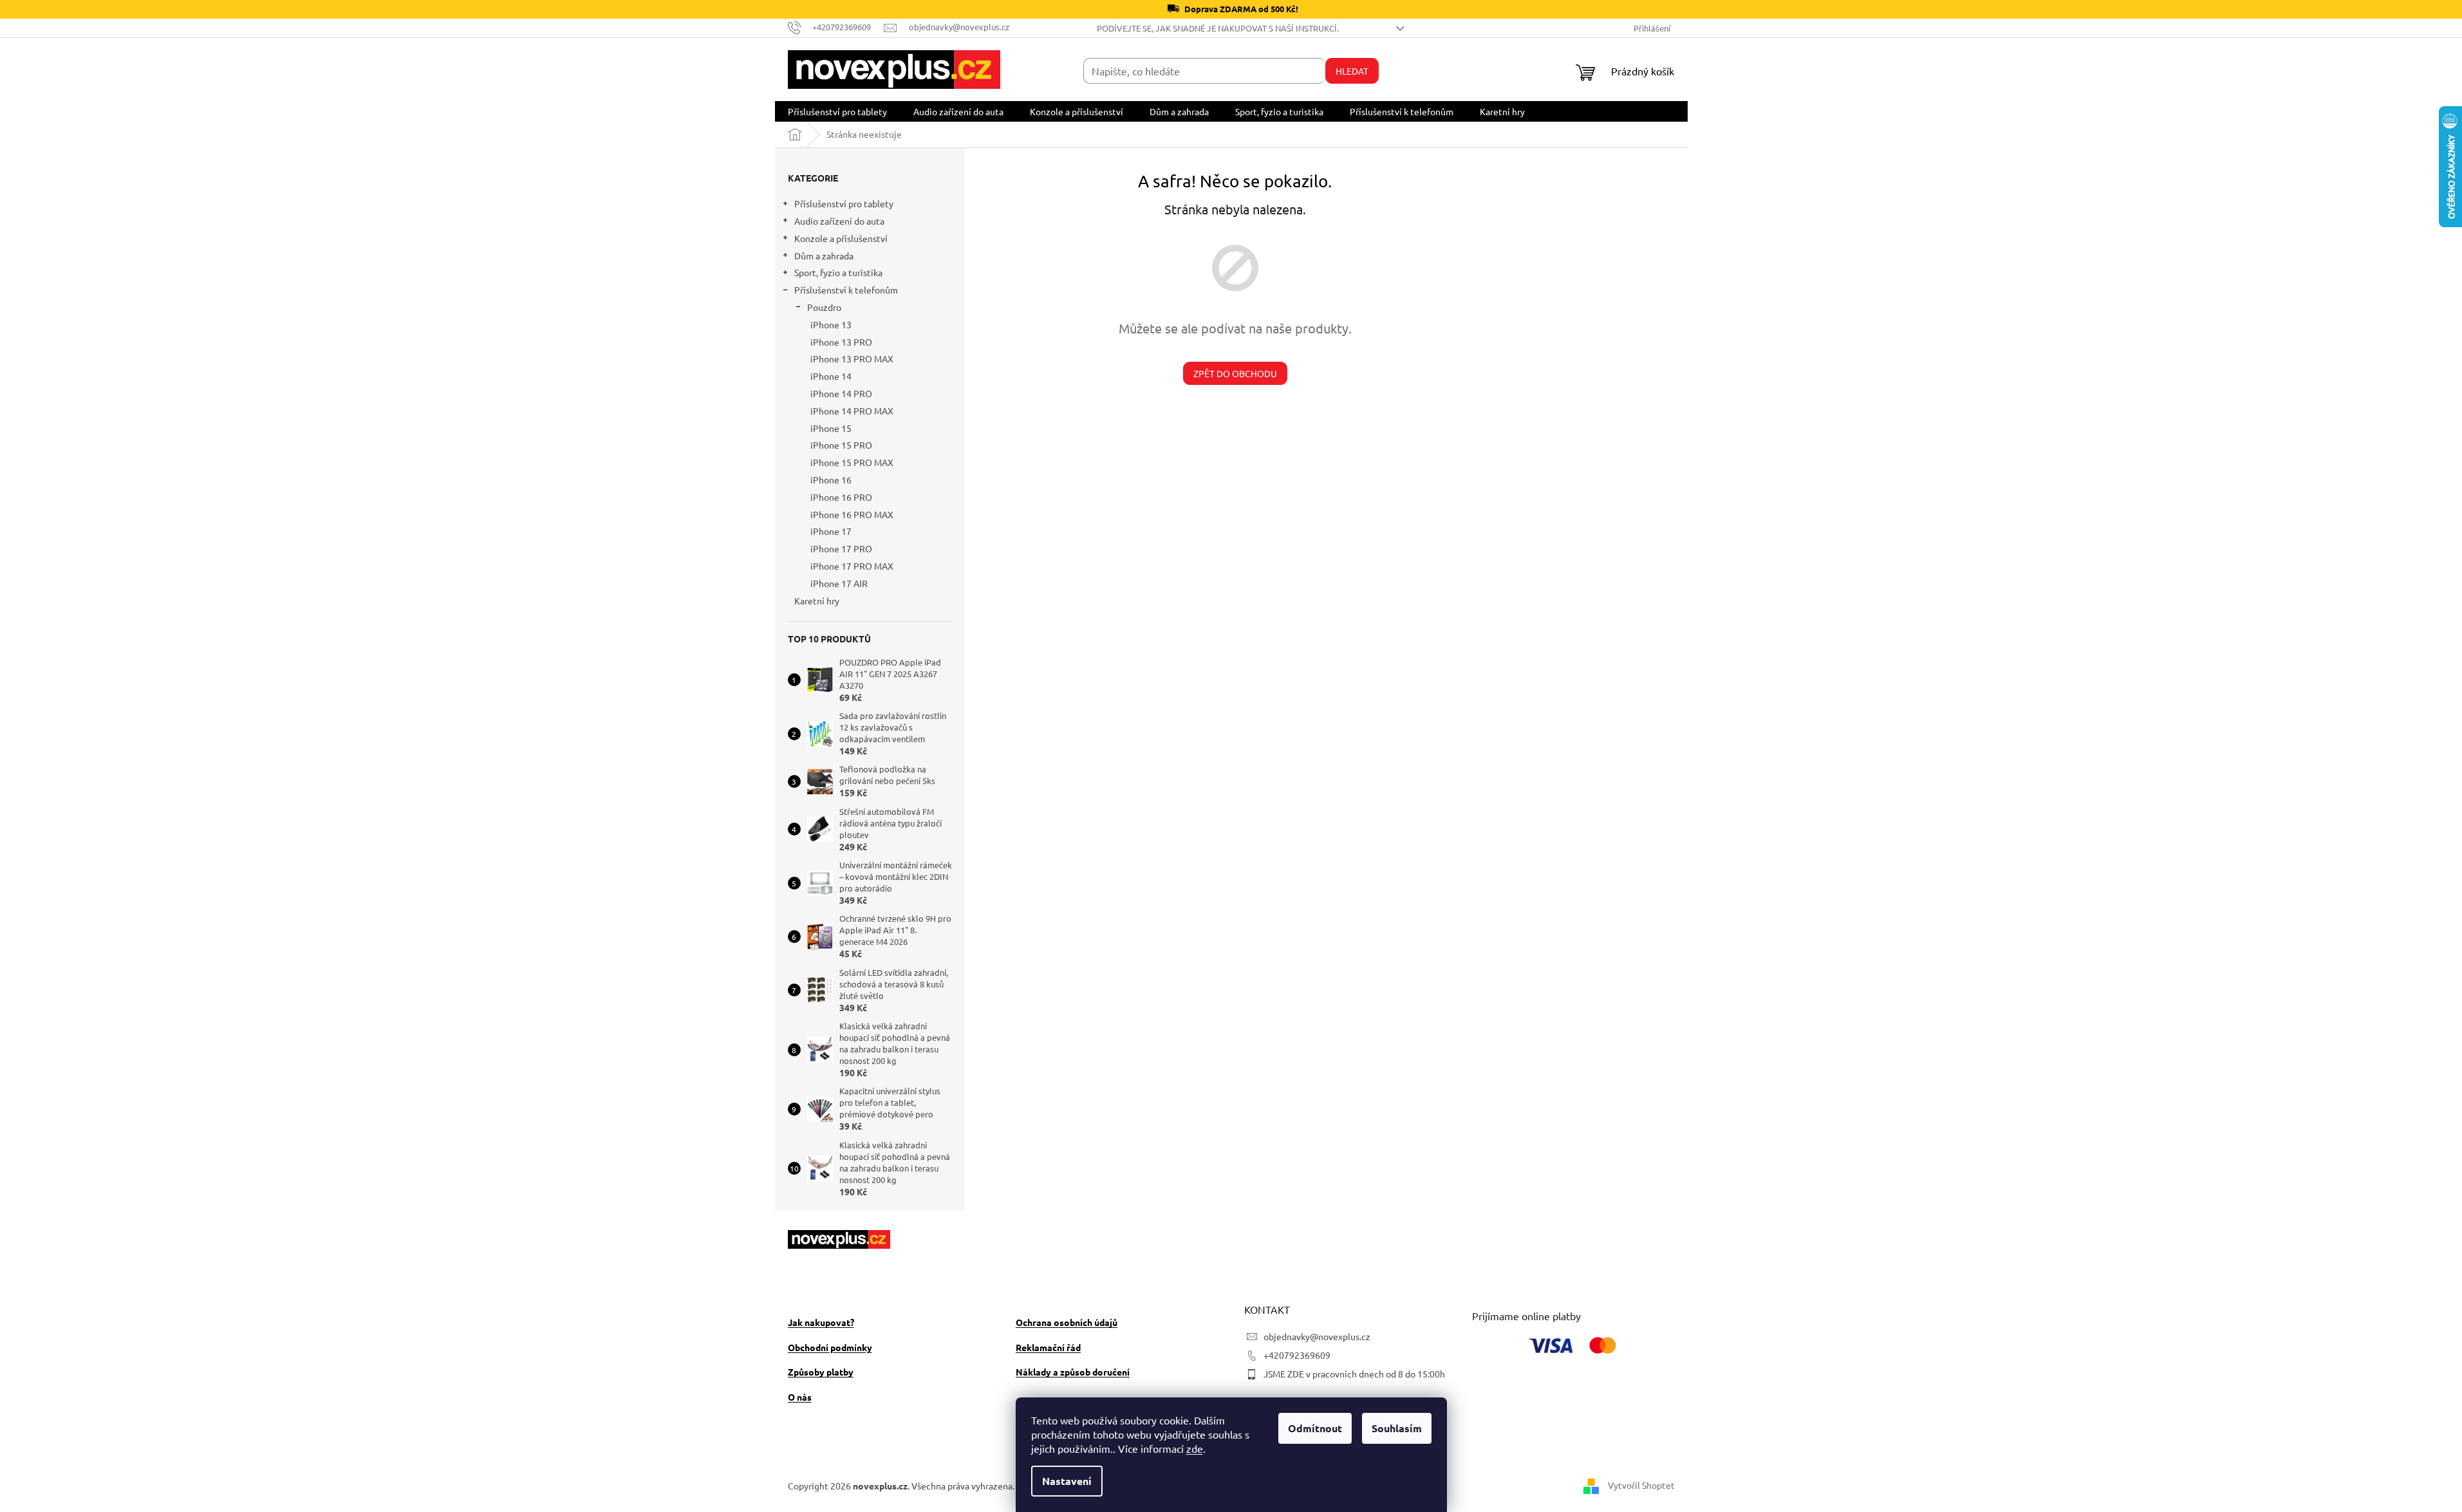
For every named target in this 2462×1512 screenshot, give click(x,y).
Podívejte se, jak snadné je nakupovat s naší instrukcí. (1218, 28)
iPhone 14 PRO (841, 393)
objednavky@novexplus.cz (1317, 1336)
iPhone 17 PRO (841, 548)
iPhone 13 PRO (841, 342)
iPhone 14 (831, 376)
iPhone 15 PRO (841, 445)
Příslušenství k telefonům (846, 290)
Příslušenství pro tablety (844, 203)
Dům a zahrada (824, 256)
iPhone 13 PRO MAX (852, 359)
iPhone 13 (831, 324)
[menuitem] (837, 111)
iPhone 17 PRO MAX (852, 566)
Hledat (1352, 71)
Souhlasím (1397, 1428)
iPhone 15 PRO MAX (852, 462)
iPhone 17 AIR (839, 583)
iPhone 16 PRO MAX (852, 514)
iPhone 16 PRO (841, 497)
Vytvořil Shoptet (1641, 1484)
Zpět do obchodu (1235, 373)
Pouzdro (824, 307)
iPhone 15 (831, 428)
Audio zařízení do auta (839, 221)
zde (1195, 1448)
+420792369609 (1297, 1355)
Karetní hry (817, 601)
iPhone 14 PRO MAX (852, 411)
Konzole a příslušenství (841, 238)
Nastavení (1067, 1481)
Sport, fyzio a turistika (838, 272)
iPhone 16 (831, 480)
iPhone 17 (831, 531)
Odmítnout (1315, 1428)
